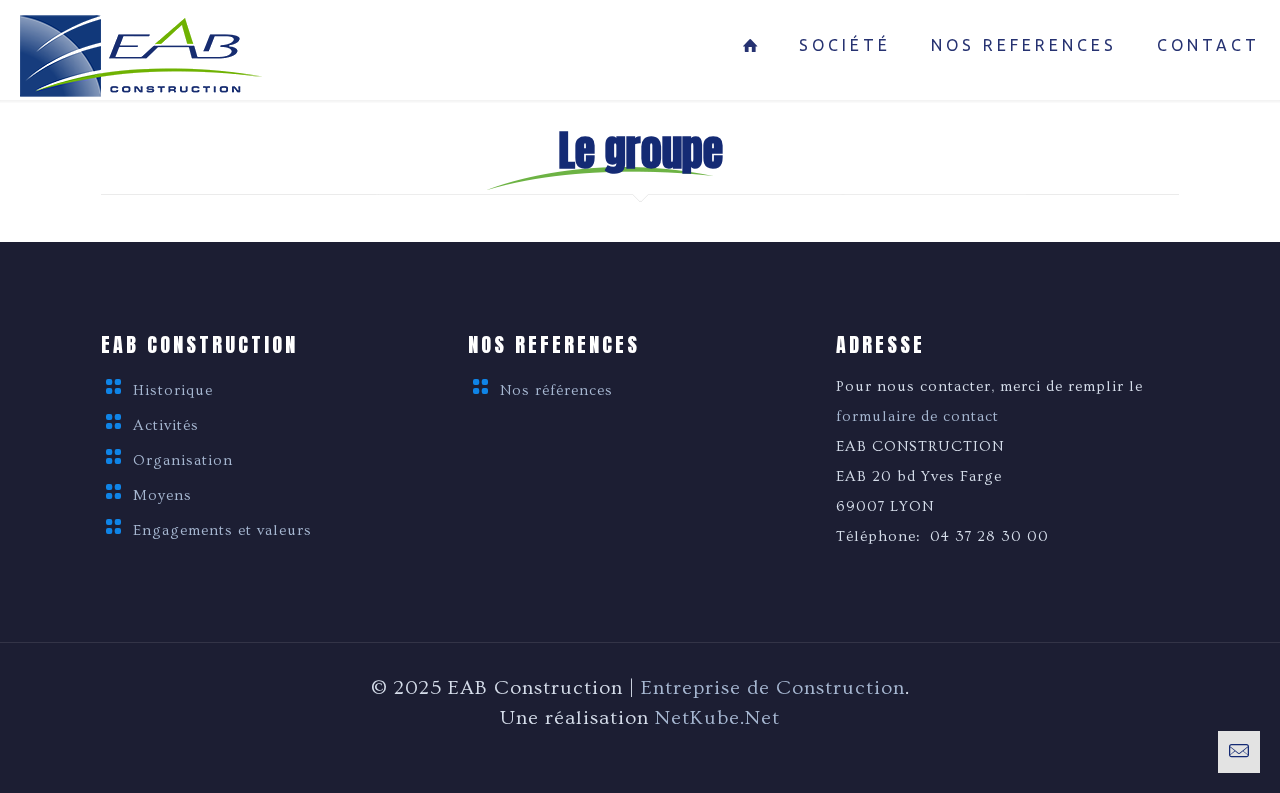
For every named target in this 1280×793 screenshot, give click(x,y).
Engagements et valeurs (222, 530)
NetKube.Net (717, 718)
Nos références (556, 390)
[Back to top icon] (1184, 752)
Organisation (183, 460)
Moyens (162, 495)
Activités (166, 425)
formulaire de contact (917, 416)
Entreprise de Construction (773, 688)
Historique (173, 390)
